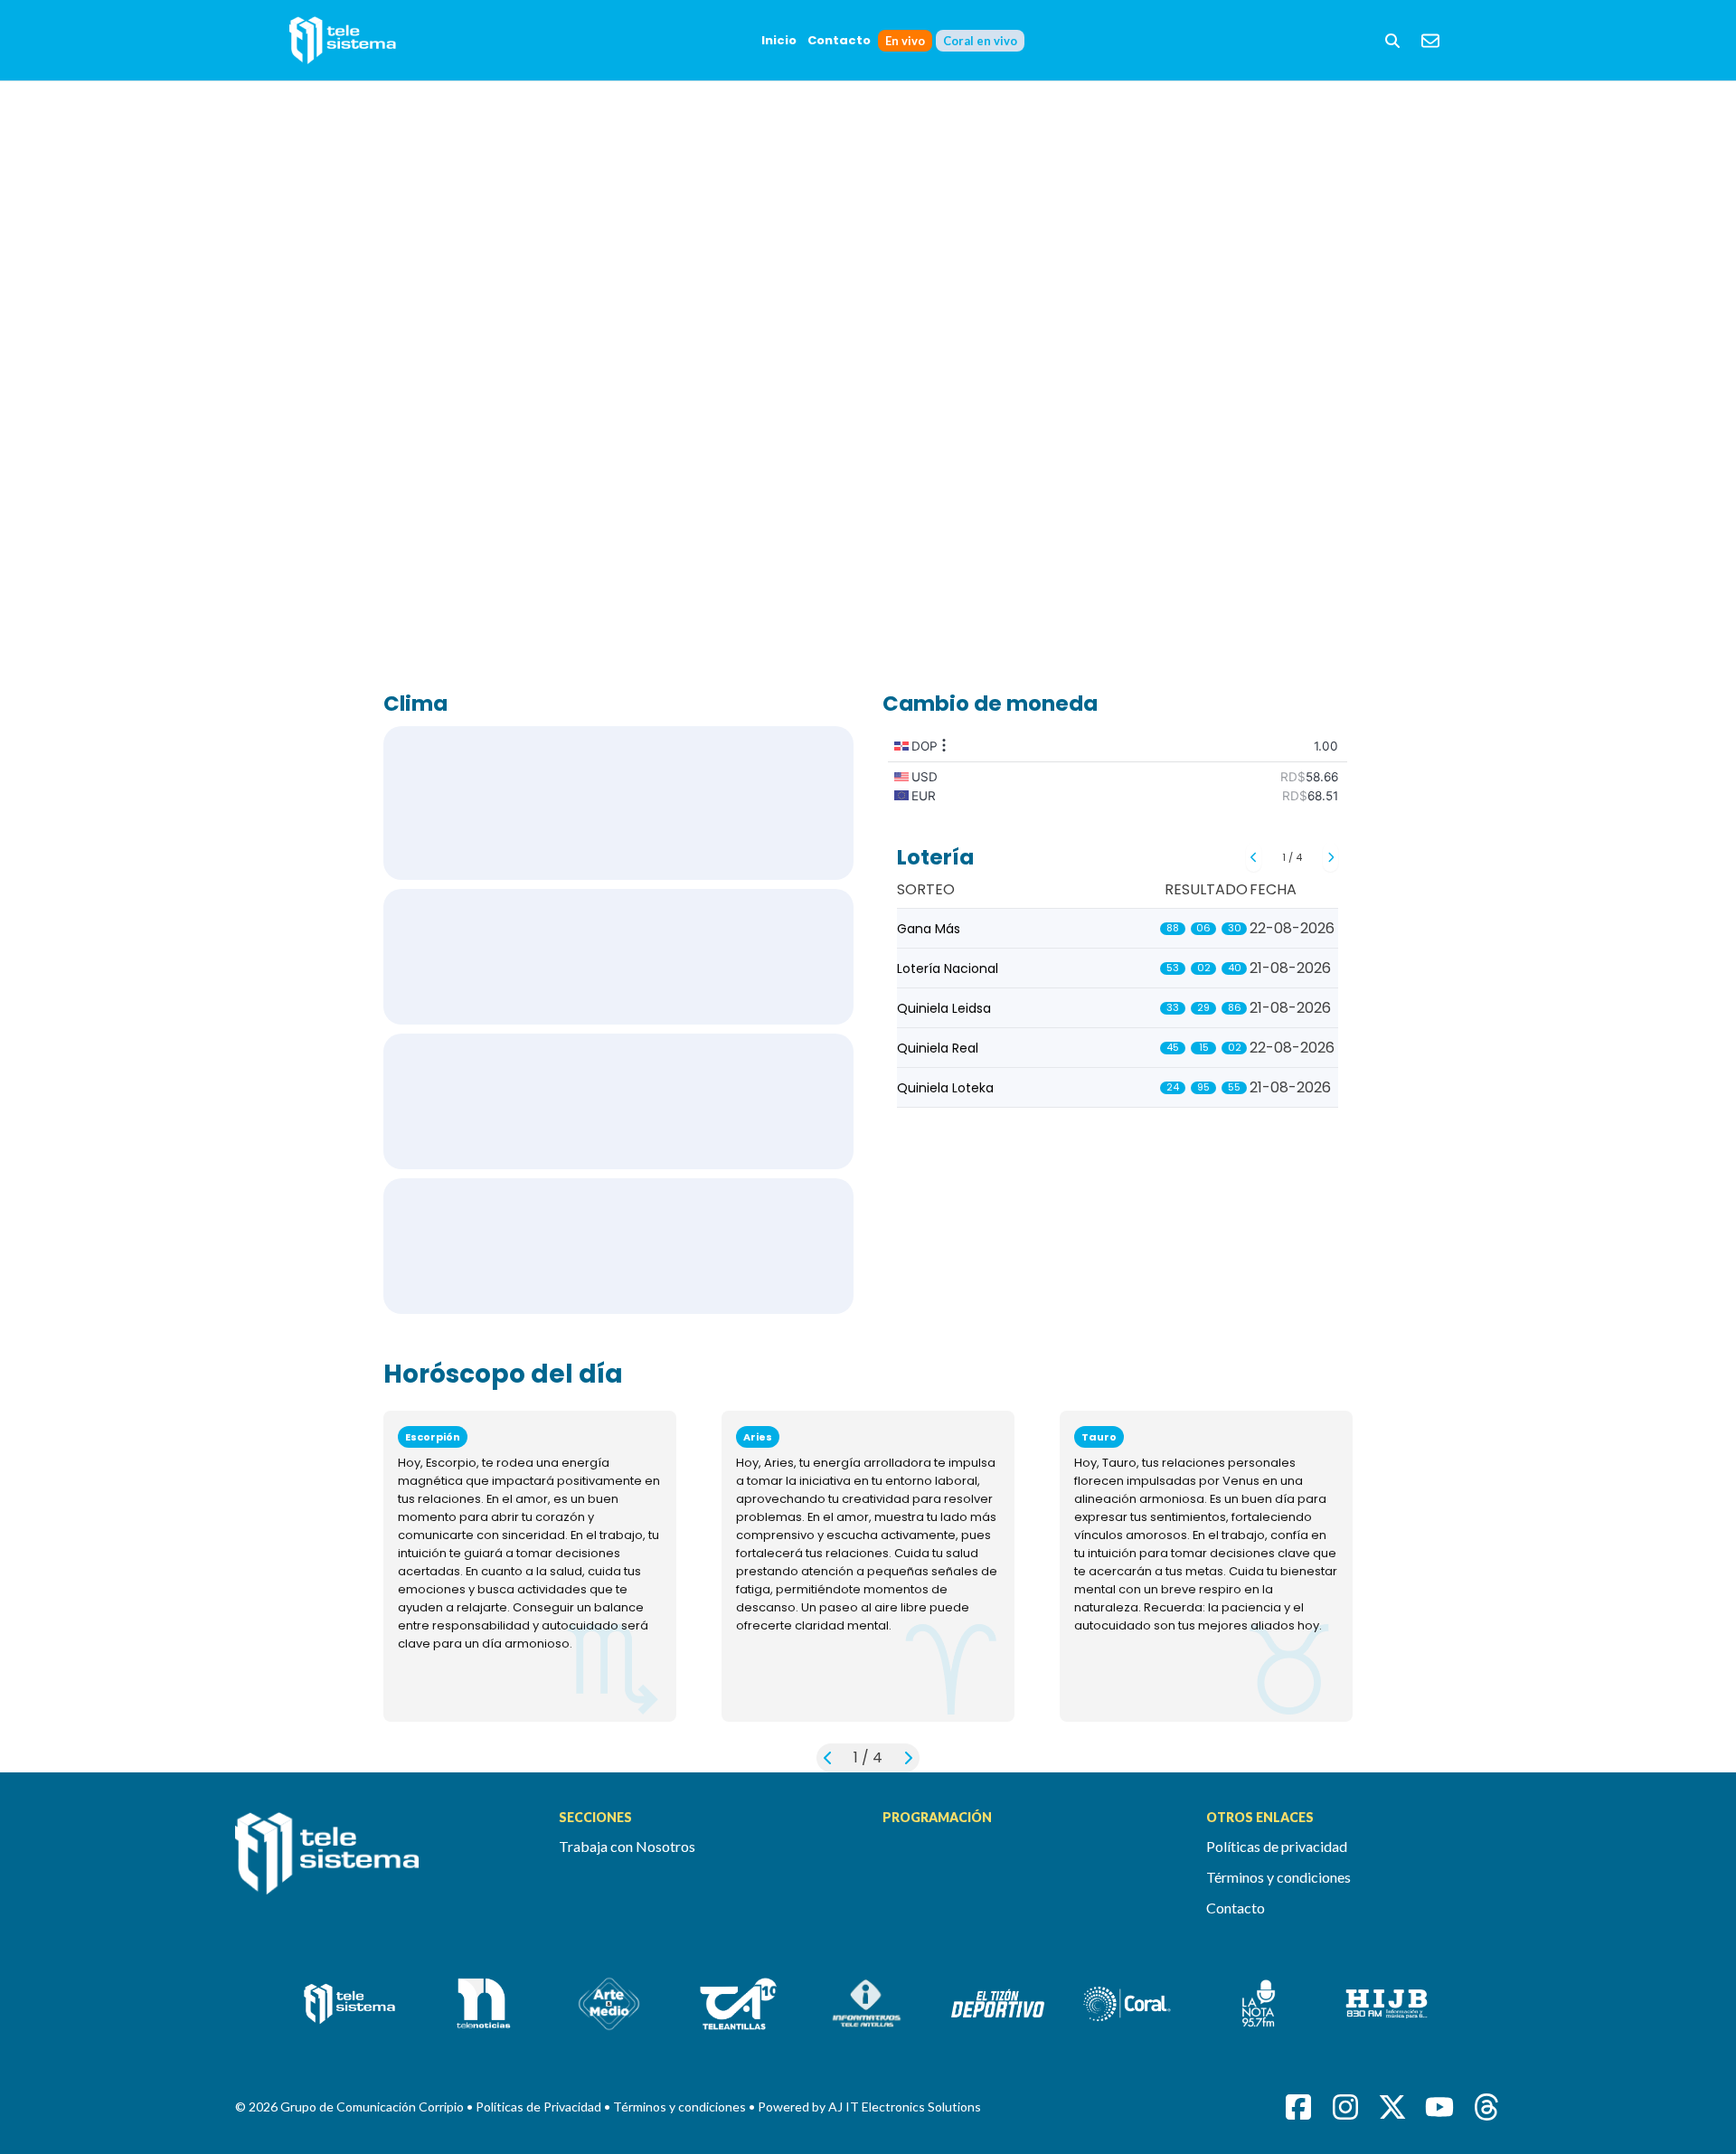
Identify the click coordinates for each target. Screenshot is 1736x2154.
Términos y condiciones (1278, 1877)
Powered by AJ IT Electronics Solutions (869, 2107)
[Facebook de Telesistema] (1298, 2107)
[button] (1392, 41)
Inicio (779, 40)
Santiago (618, 1101)
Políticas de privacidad (1277, 1846)
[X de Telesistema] (1392, 2107)
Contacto (839, 40)
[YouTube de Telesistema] (1439, 2107)
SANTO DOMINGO (618, 803)
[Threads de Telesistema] (1486, 2107)
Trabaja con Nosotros (627, 1846)
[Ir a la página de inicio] (382, 1864)
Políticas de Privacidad (540, 2107)
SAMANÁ (618, 1246)
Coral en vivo (980, 41)
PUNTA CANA (618, 957)
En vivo (905, 41)
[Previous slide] (1254, 857)
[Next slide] (1330, 857)
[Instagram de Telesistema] (1345, 2107)
